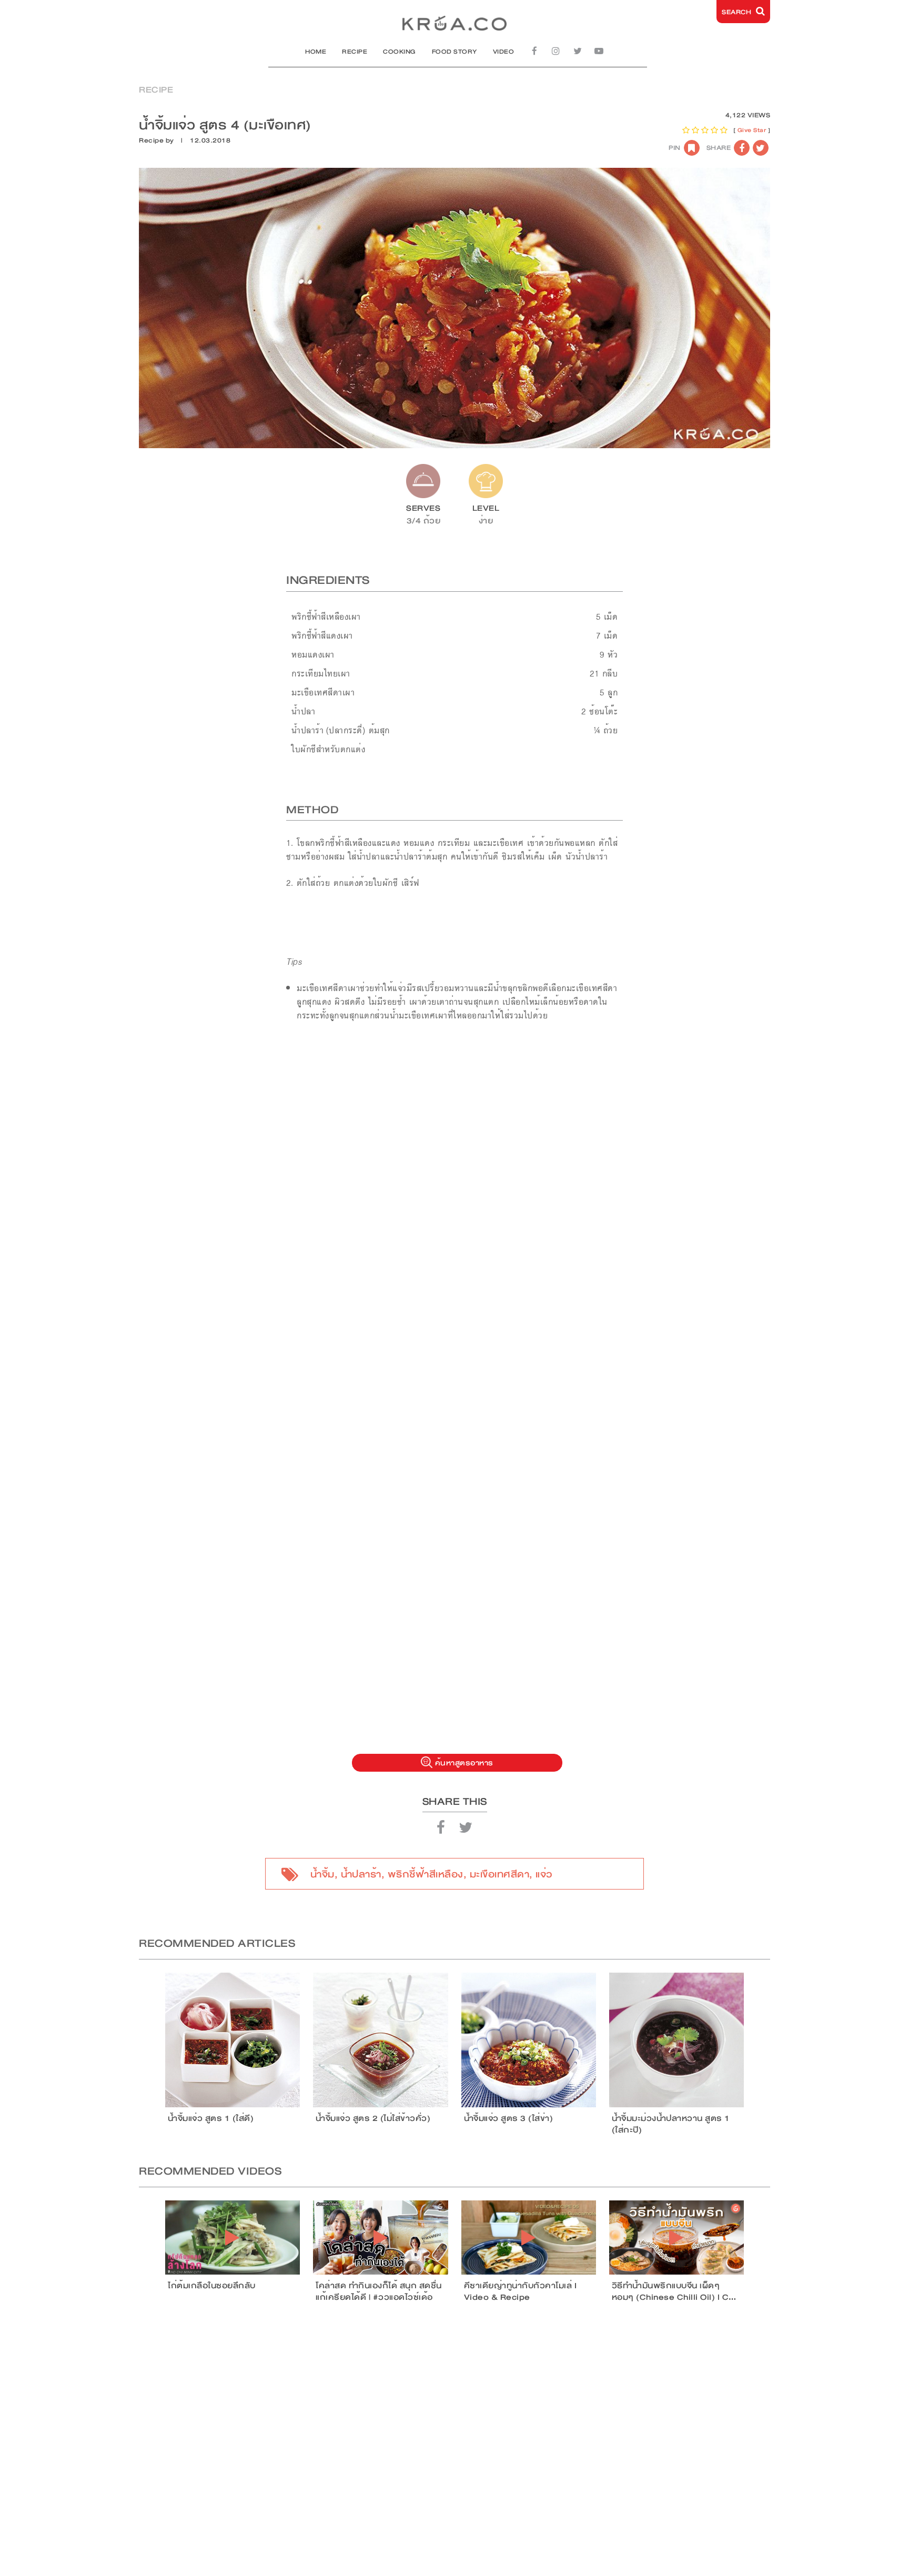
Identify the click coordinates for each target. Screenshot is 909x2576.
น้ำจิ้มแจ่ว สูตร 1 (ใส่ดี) (211, 2118)
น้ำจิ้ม (322, 1874)
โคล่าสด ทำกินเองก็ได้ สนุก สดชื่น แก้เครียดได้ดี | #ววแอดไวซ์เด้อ (379, 2291)
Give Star (752, 130)
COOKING (400, 52)
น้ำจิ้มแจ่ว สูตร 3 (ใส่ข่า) (509, 2118)
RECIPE (355, 52)
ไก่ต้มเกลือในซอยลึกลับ (212, 2286)
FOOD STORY (454, 52)
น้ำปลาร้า (361, 1874)
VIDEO (504, 52)
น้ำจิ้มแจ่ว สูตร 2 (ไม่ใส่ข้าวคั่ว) (373, 2118)
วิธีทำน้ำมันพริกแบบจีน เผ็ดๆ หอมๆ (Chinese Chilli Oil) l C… (674, 2291)
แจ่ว (544, 1874)
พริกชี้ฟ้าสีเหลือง (426, 1874)
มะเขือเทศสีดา (500, 1874)
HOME (316, 52)
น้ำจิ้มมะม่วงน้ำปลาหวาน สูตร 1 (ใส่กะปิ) (671, 2124)
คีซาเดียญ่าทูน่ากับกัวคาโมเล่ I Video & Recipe (521, 2291)
